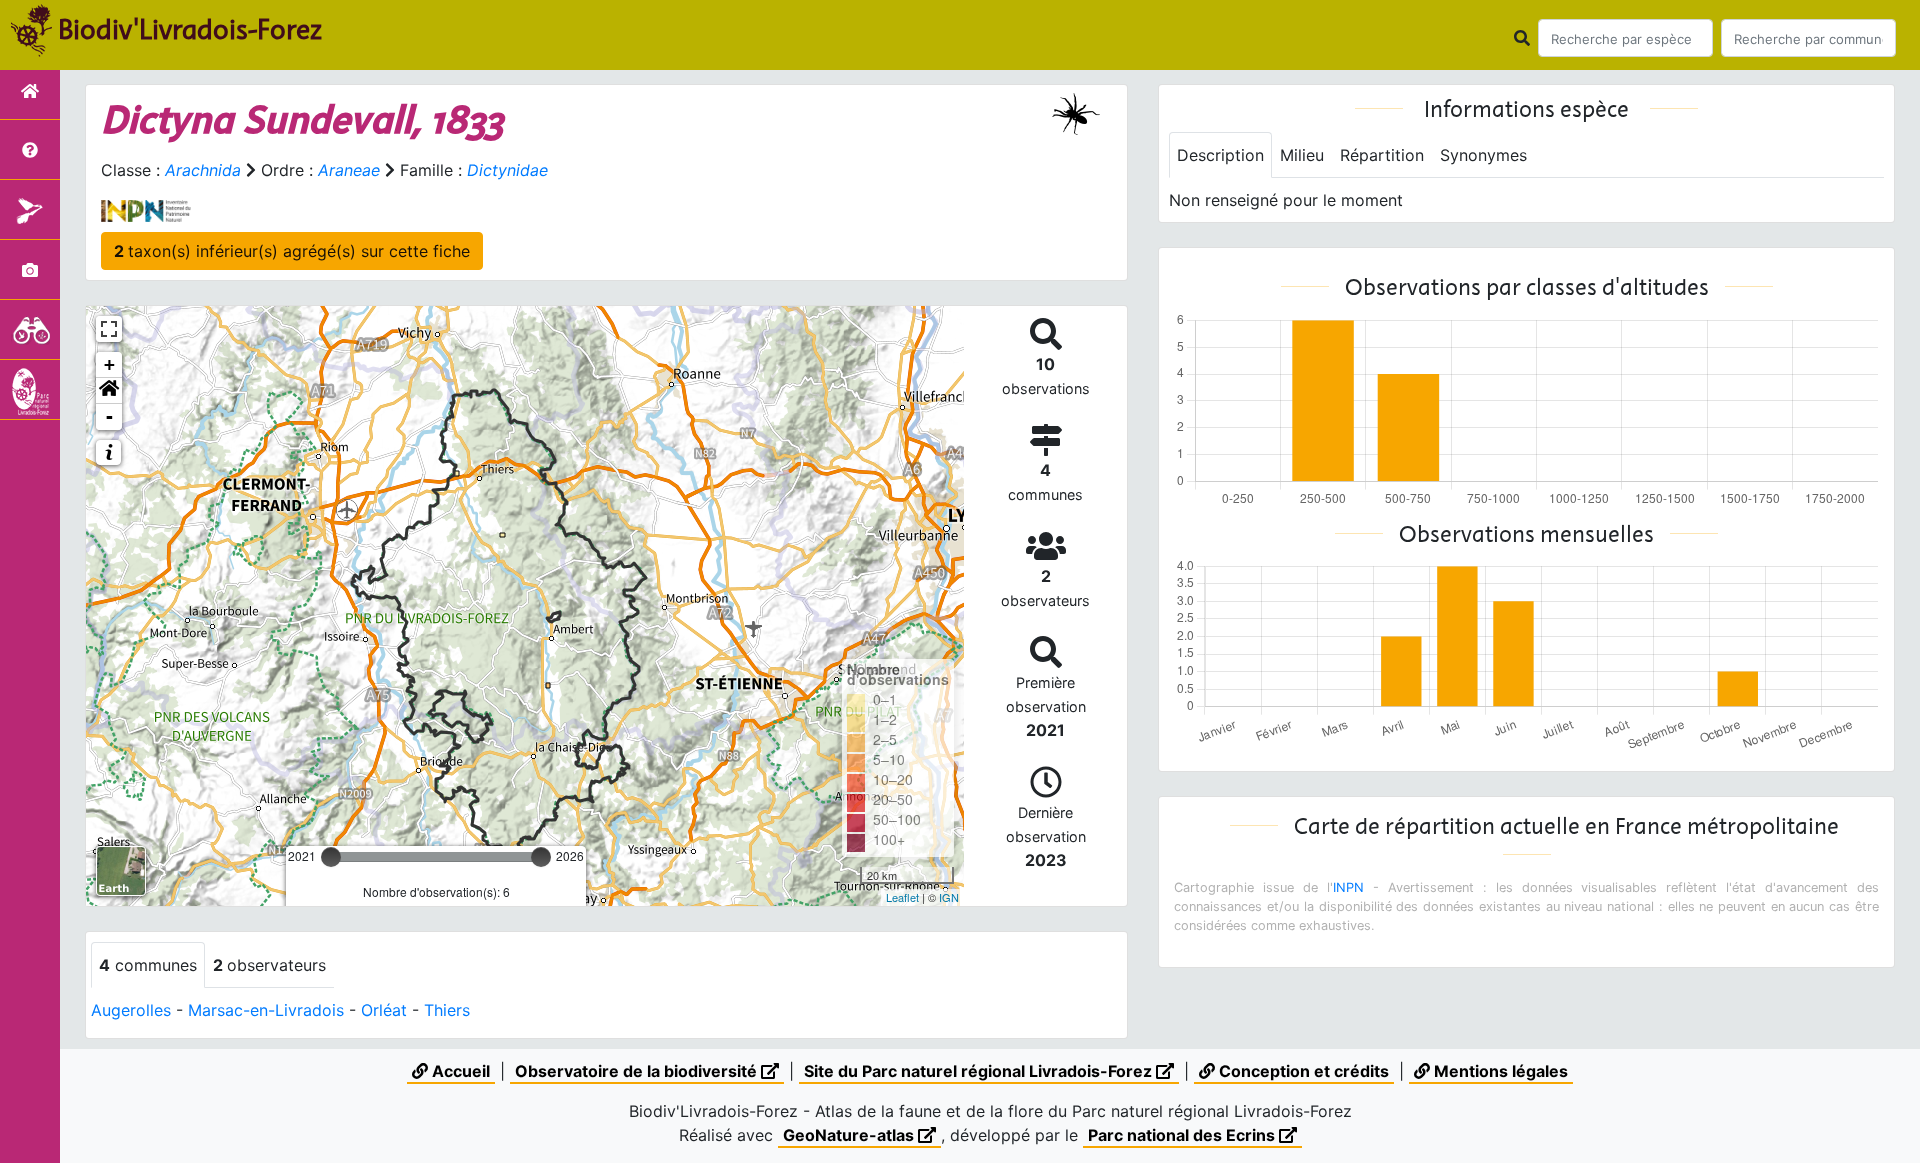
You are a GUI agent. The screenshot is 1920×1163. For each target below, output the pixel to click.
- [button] (109, 416)
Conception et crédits (1302, 1071)
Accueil (459, 1071)
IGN (949, 897)
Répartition (1382, 155)
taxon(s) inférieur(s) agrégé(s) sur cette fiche (292, 251)
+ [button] (109, 364)
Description (1220, 155)
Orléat (384, 1010)
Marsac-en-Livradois (266, 1010)
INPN (1348, 887)
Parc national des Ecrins (1183, 1135)
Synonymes (1483, 155)
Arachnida (203, 170)
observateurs (269, 965)
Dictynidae (507, 170)
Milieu (1302, 155)
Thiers (447, 1010)
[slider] (331, 857)
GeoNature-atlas (850, 1135)
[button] (109, 391)
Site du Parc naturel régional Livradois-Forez (980, 1071)
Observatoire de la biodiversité (638, 1071)
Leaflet (902, 897)
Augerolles (131, 1010)
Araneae (349, 170)
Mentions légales (1499, 1071)
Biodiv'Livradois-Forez (190, 29)
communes (148, 965)
